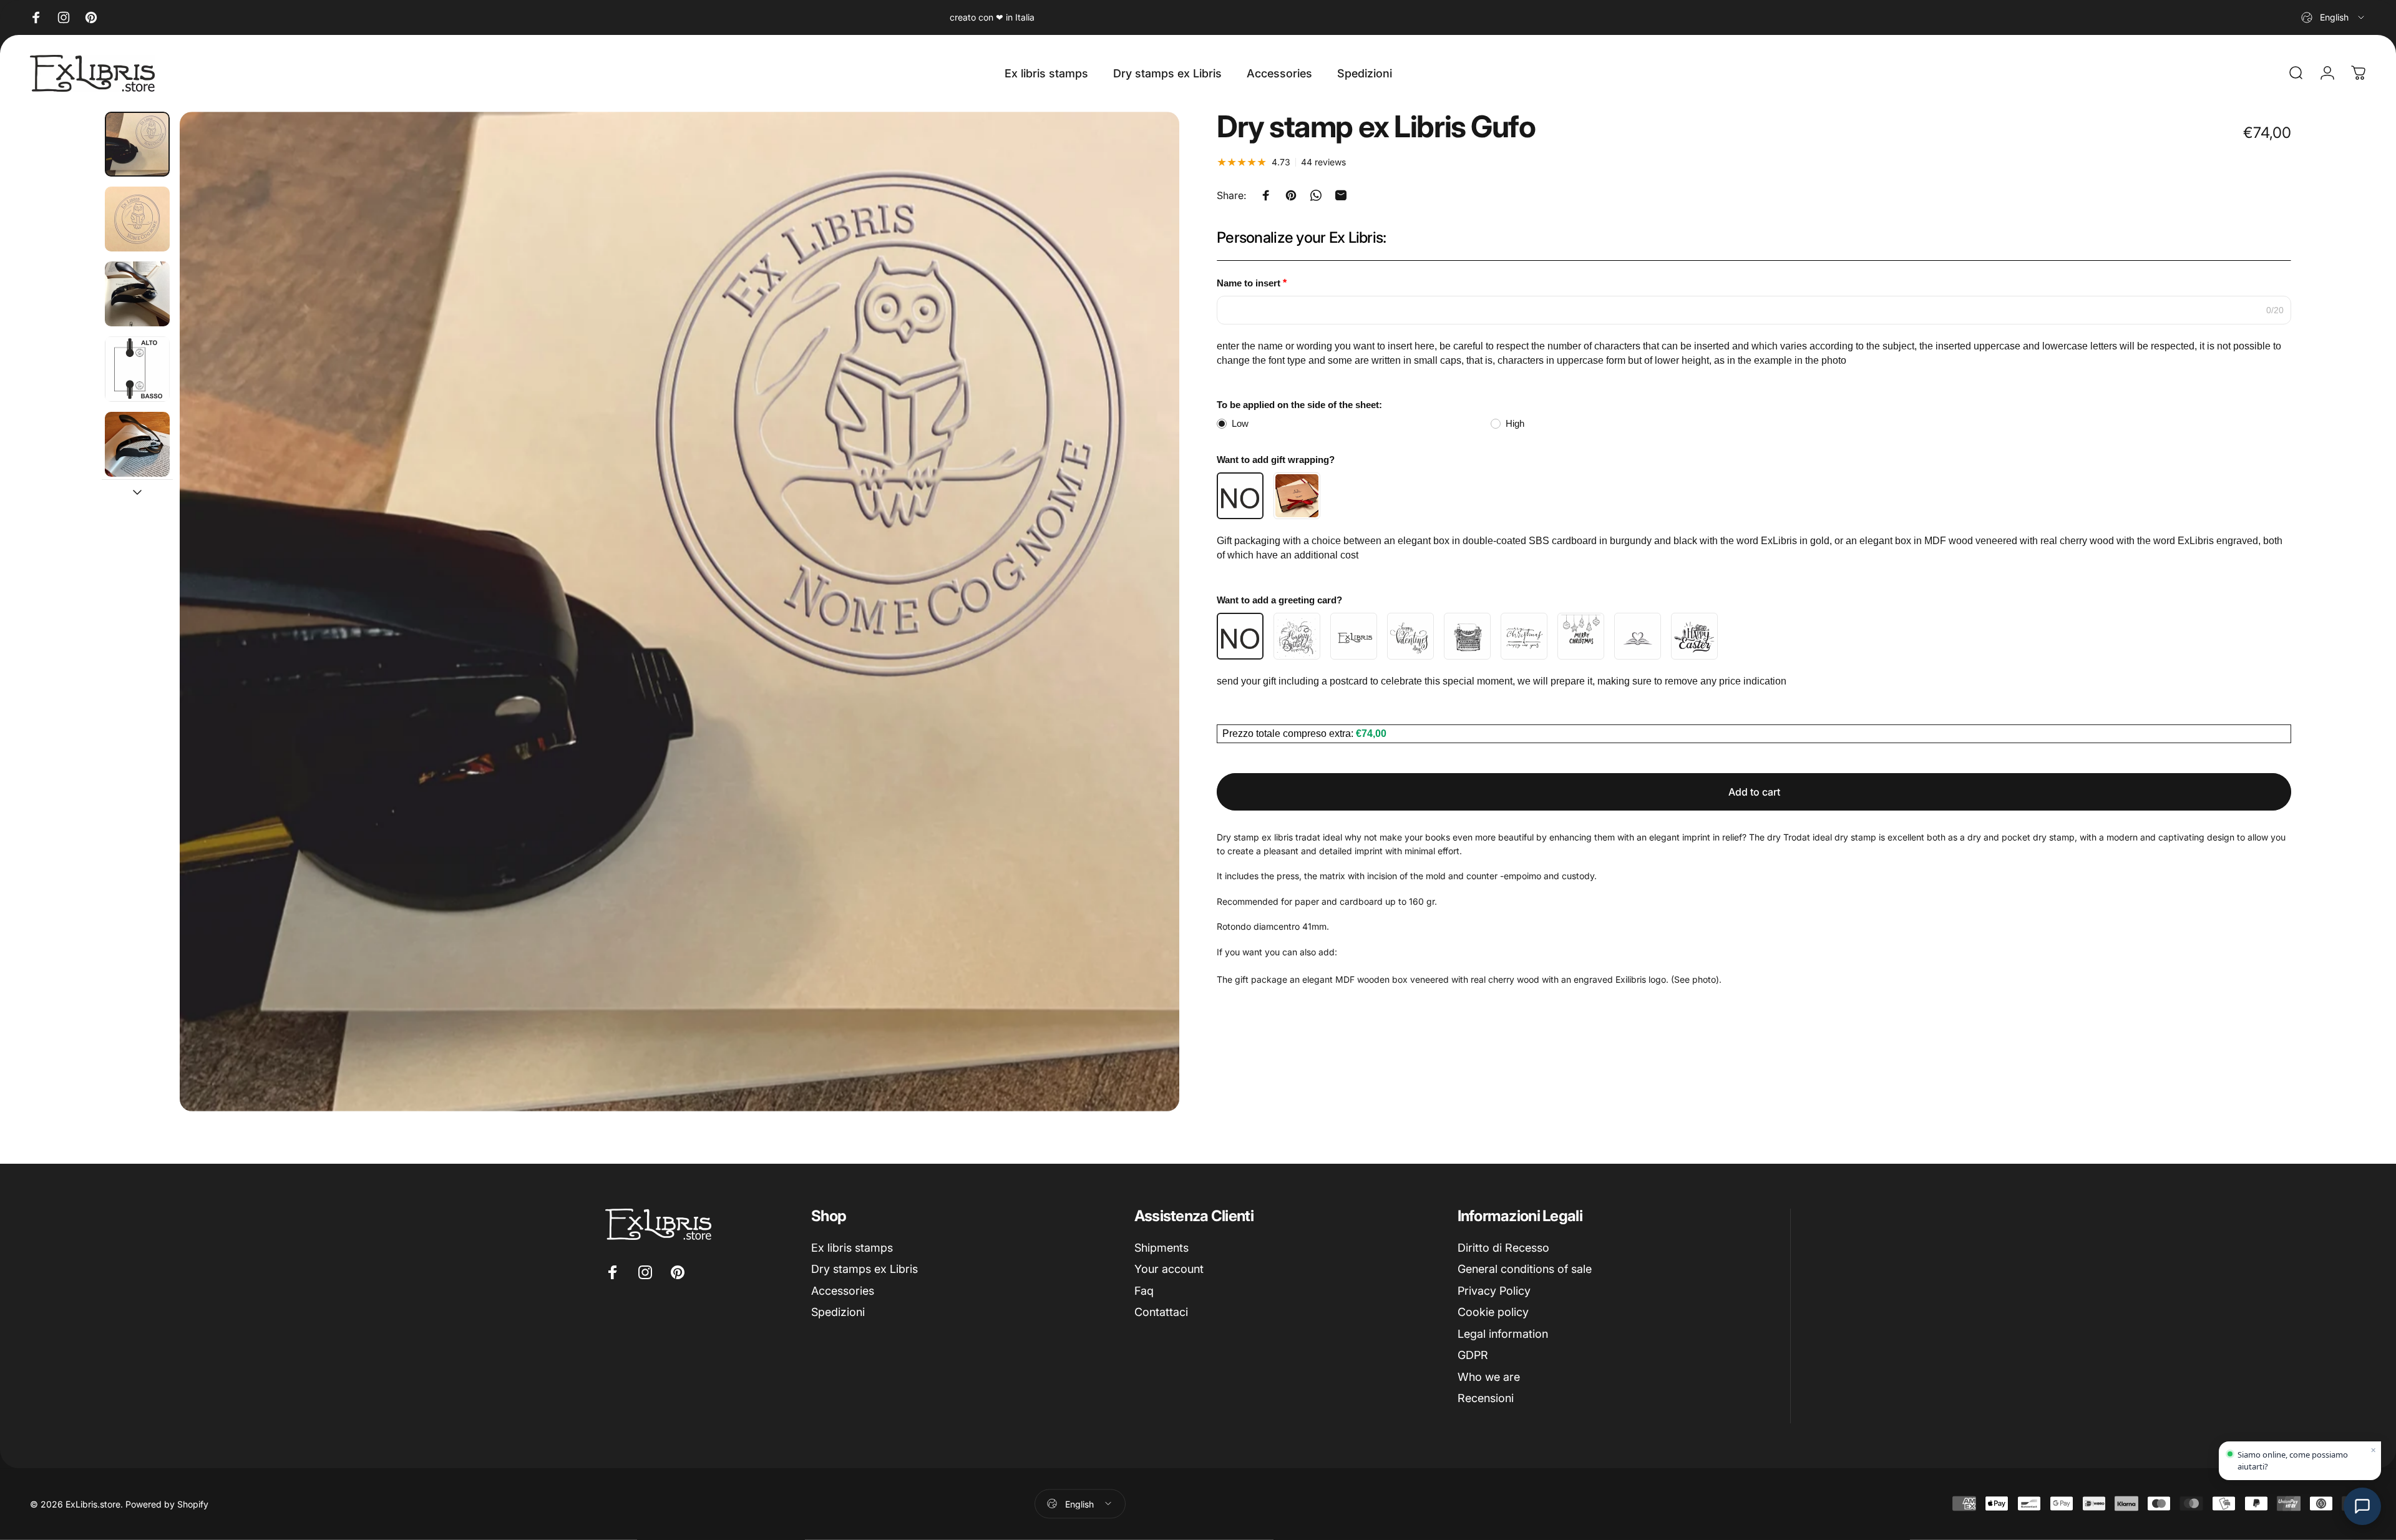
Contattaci (1161, 1312)
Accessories (843, 1291)
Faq (1144, 1291)
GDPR (1473, 1355)
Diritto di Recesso (1503, 1248)
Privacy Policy (1494, 1291)
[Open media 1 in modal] (679, 612)
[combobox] (2334, 17)
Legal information (1503, 1334)
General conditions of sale (1525, 1269)
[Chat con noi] (2362, 1506)
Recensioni (1486, 1398)
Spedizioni (838, 1312)
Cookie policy (1493, 1312)
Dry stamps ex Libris (864, 1269)
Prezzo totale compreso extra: (1289, 733)
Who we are (1489, 1377)
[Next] (1147, 641)
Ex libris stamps (852, 1248)
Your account (1169, 1269)
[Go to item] (137, 144)
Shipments (1161, 1248)
